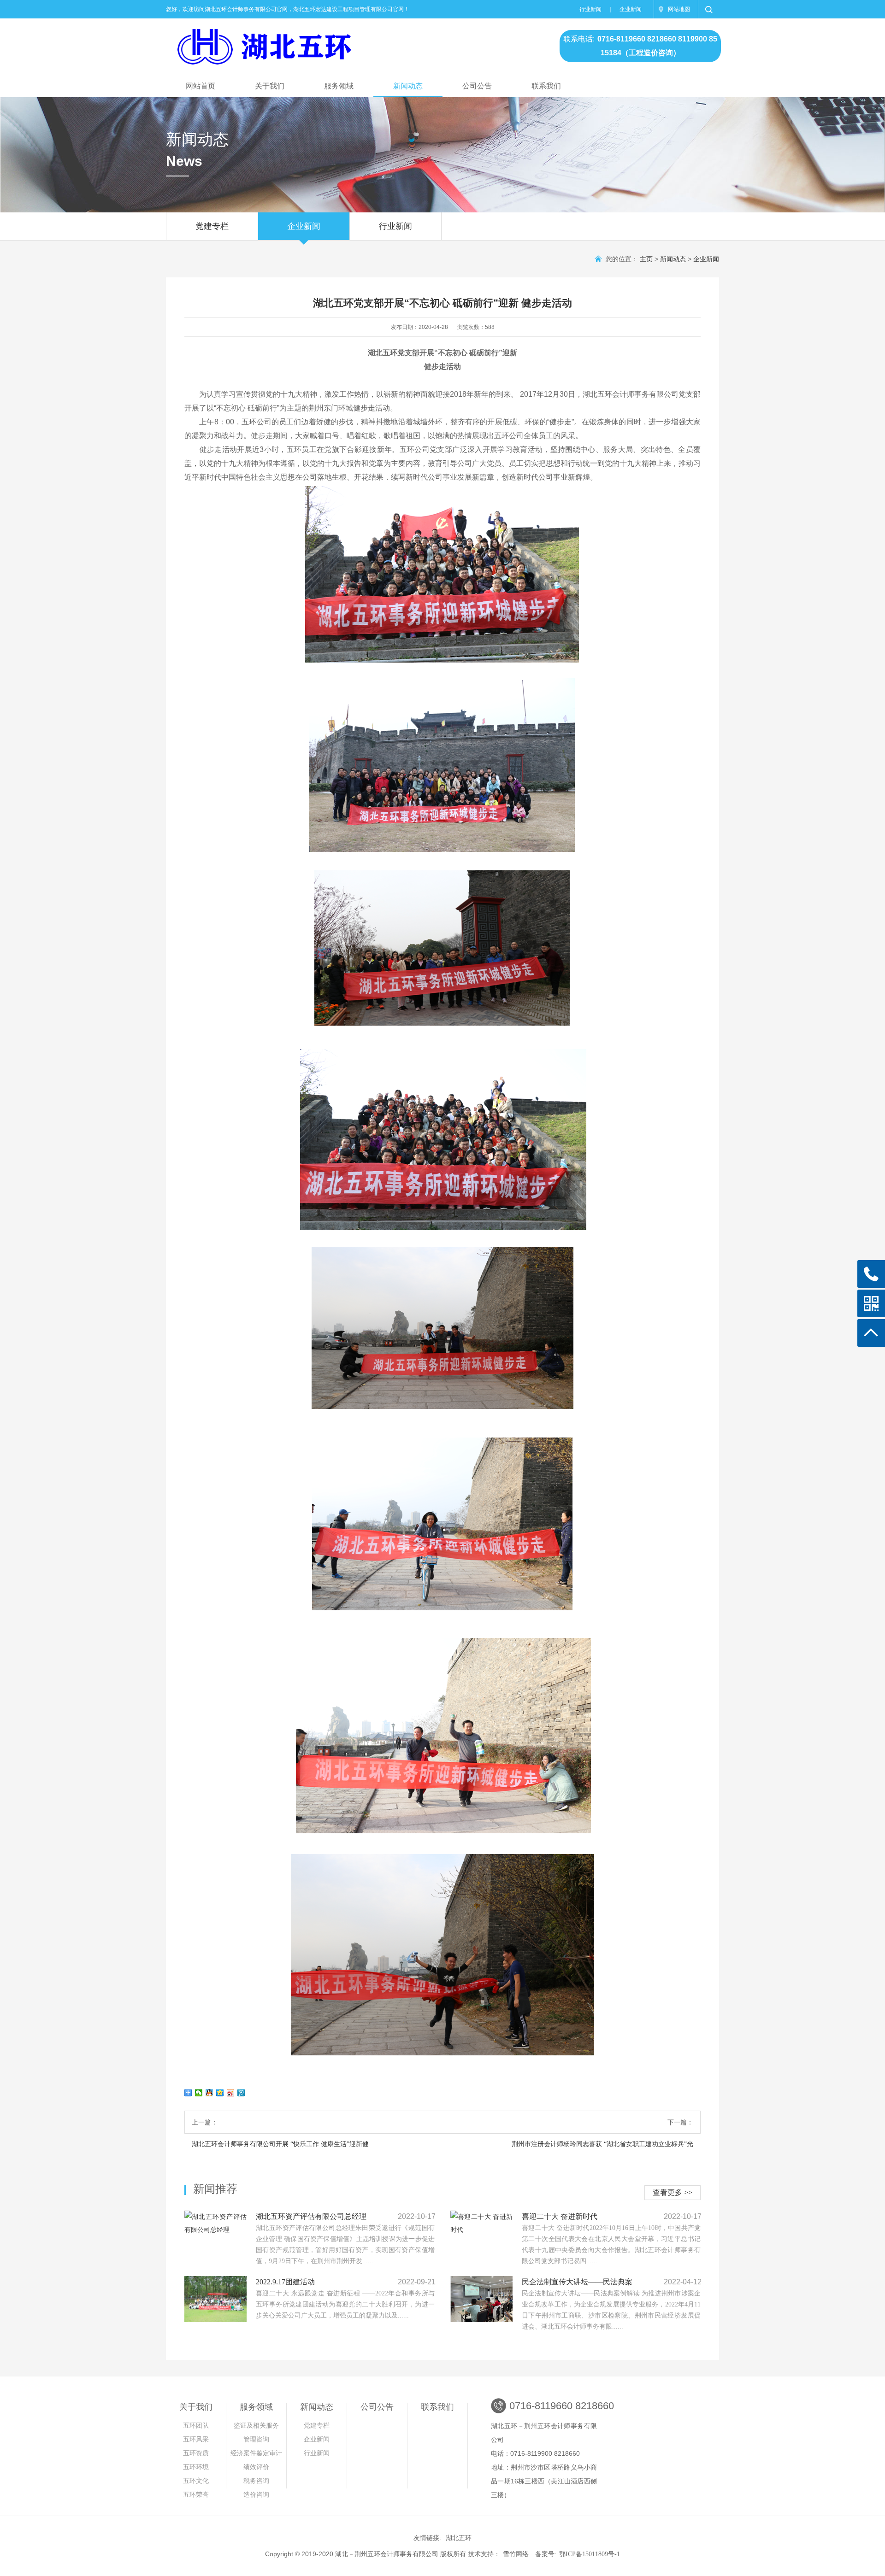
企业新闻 (631, 9)
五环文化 (196, 2481)
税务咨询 (256, 2481)
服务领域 (339, 86)
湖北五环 (459, 2538)
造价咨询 (256, 2495)
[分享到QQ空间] (220, 2093)
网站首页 (201, 86)
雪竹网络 (516, 2554)
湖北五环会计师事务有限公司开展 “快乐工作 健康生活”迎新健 (280, 2144)
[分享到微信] (199, 2093)
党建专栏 (212, 226)
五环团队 (196, 2426)
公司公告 (477, 86)
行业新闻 (590, 9)
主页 (646, 259)
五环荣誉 (196, 2495)
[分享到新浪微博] (231, 2093)
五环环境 (196, 2467)
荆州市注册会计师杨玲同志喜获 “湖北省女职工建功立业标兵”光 (602, 2144)
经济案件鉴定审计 (256, 2453)
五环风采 (196, 2439)
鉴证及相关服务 (256, 2426)
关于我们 (270, 86)
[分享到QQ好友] (209, 2093)
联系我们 (546, 86)
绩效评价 (256, 2467)
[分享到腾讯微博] (241, 2093)
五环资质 (196, 2453)
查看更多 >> (673, 2192)
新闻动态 (408, 86)
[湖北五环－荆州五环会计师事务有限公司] (324, 42)
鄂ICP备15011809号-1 (590, 2554)
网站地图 (679, 9)
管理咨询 (258, 2439)
